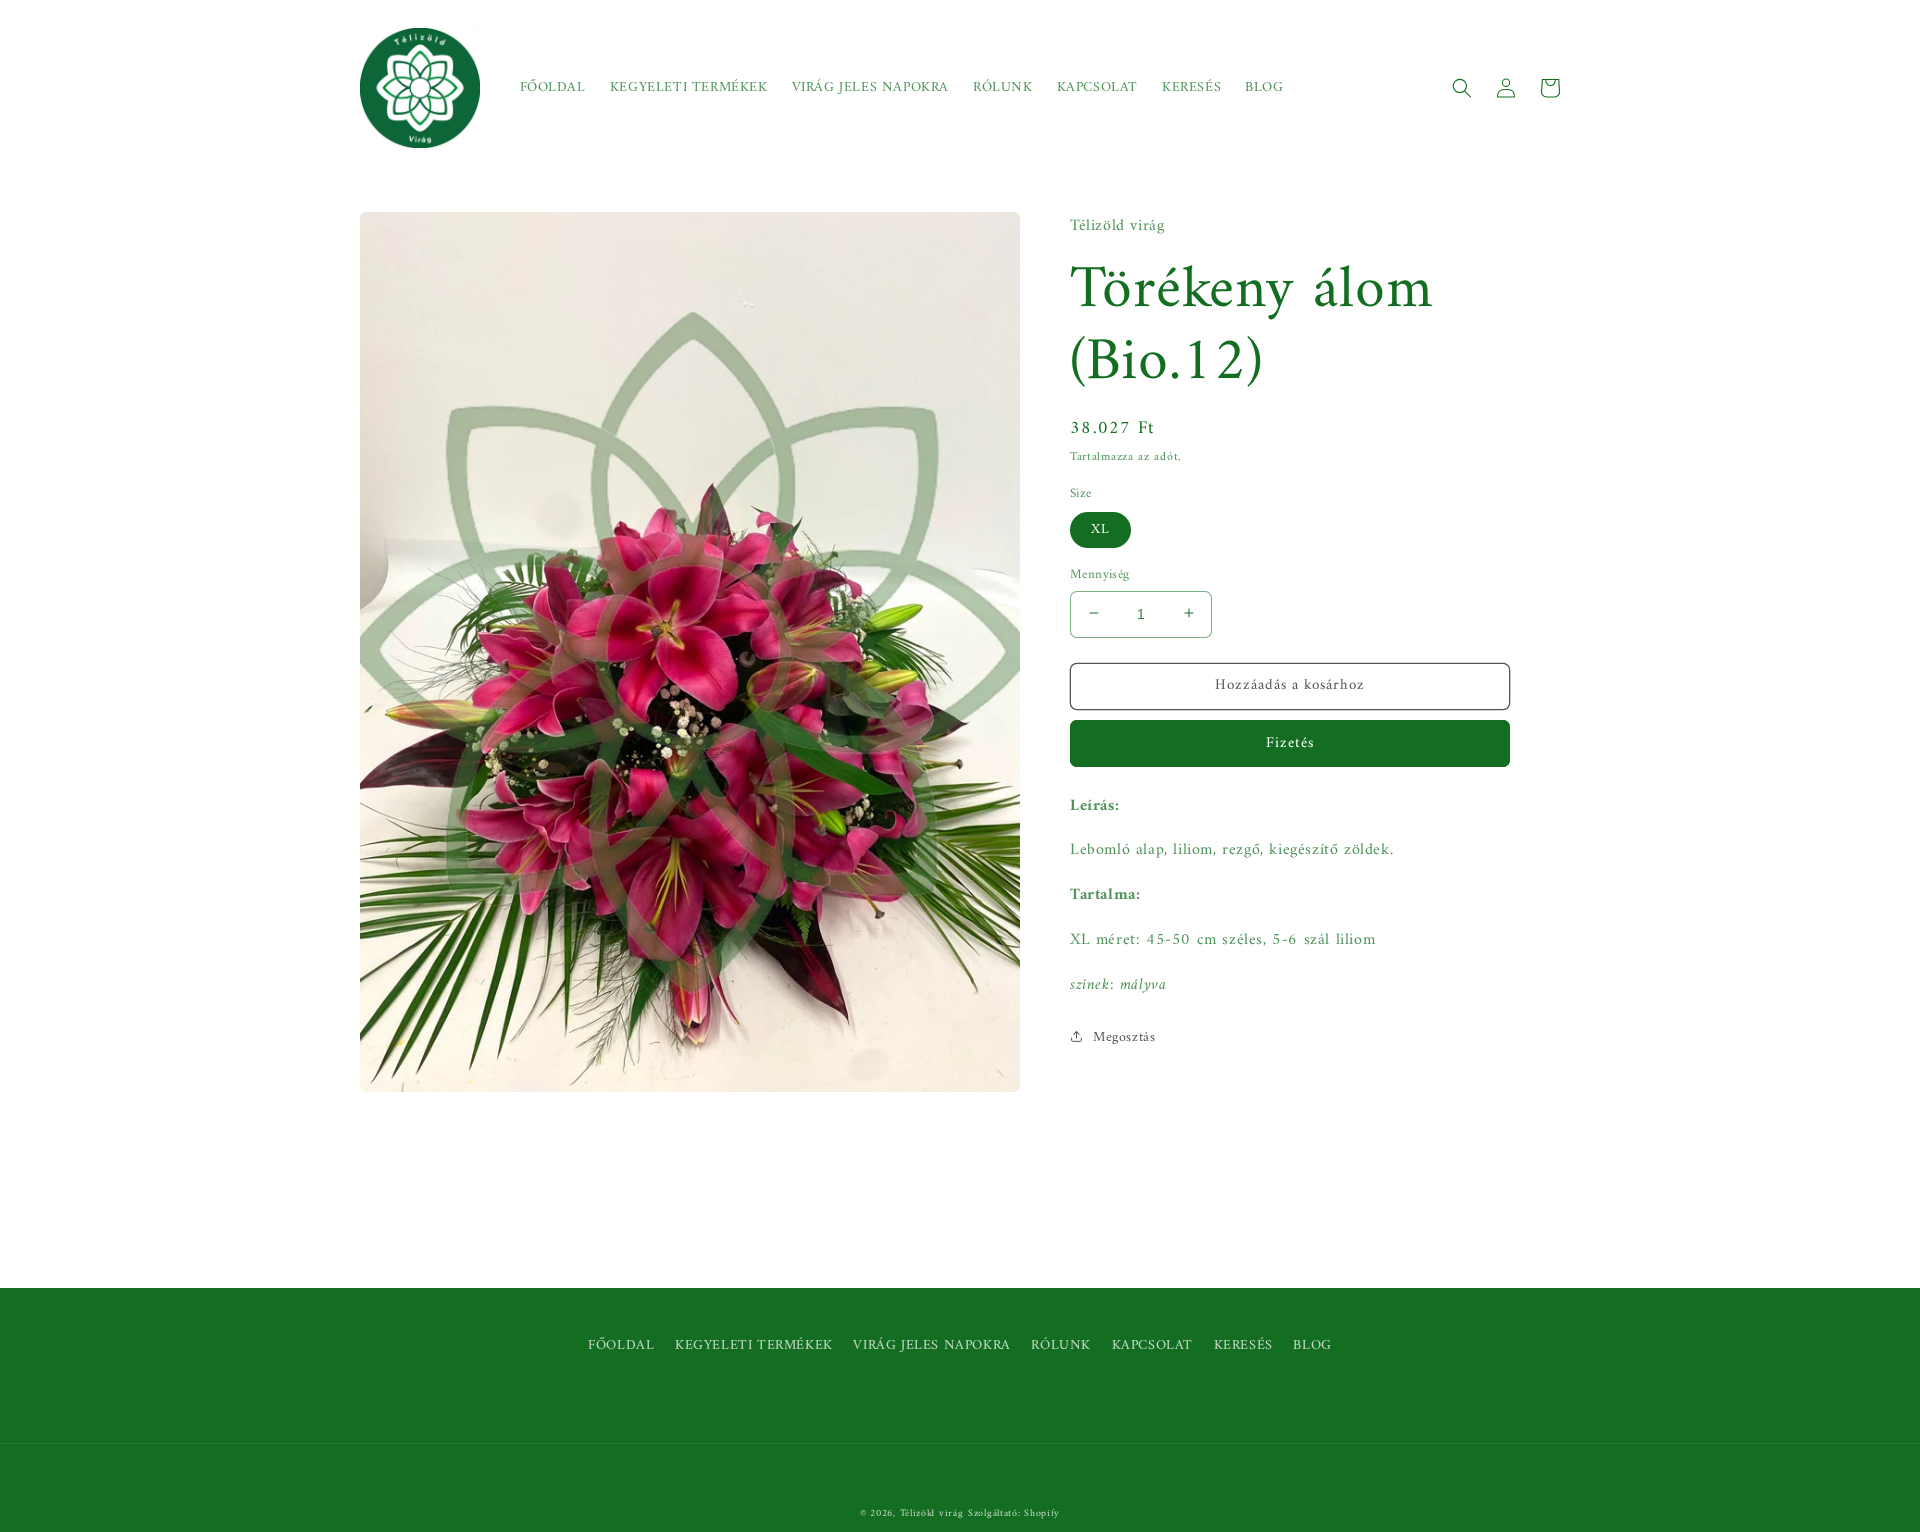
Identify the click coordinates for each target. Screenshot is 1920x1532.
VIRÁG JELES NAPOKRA (931, 1345)
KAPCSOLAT (1152, 1345)
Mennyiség (1100, 574)
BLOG (1312, 1345)
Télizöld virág (932, 1513)
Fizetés (1290, 742)
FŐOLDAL (621, 1345)
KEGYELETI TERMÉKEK (754, 1345)
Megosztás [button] (1124, 1036)
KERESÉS (1243, 1345)
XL (1100, 528)
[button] (1462, 88)
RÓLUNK (1061, 1345)
